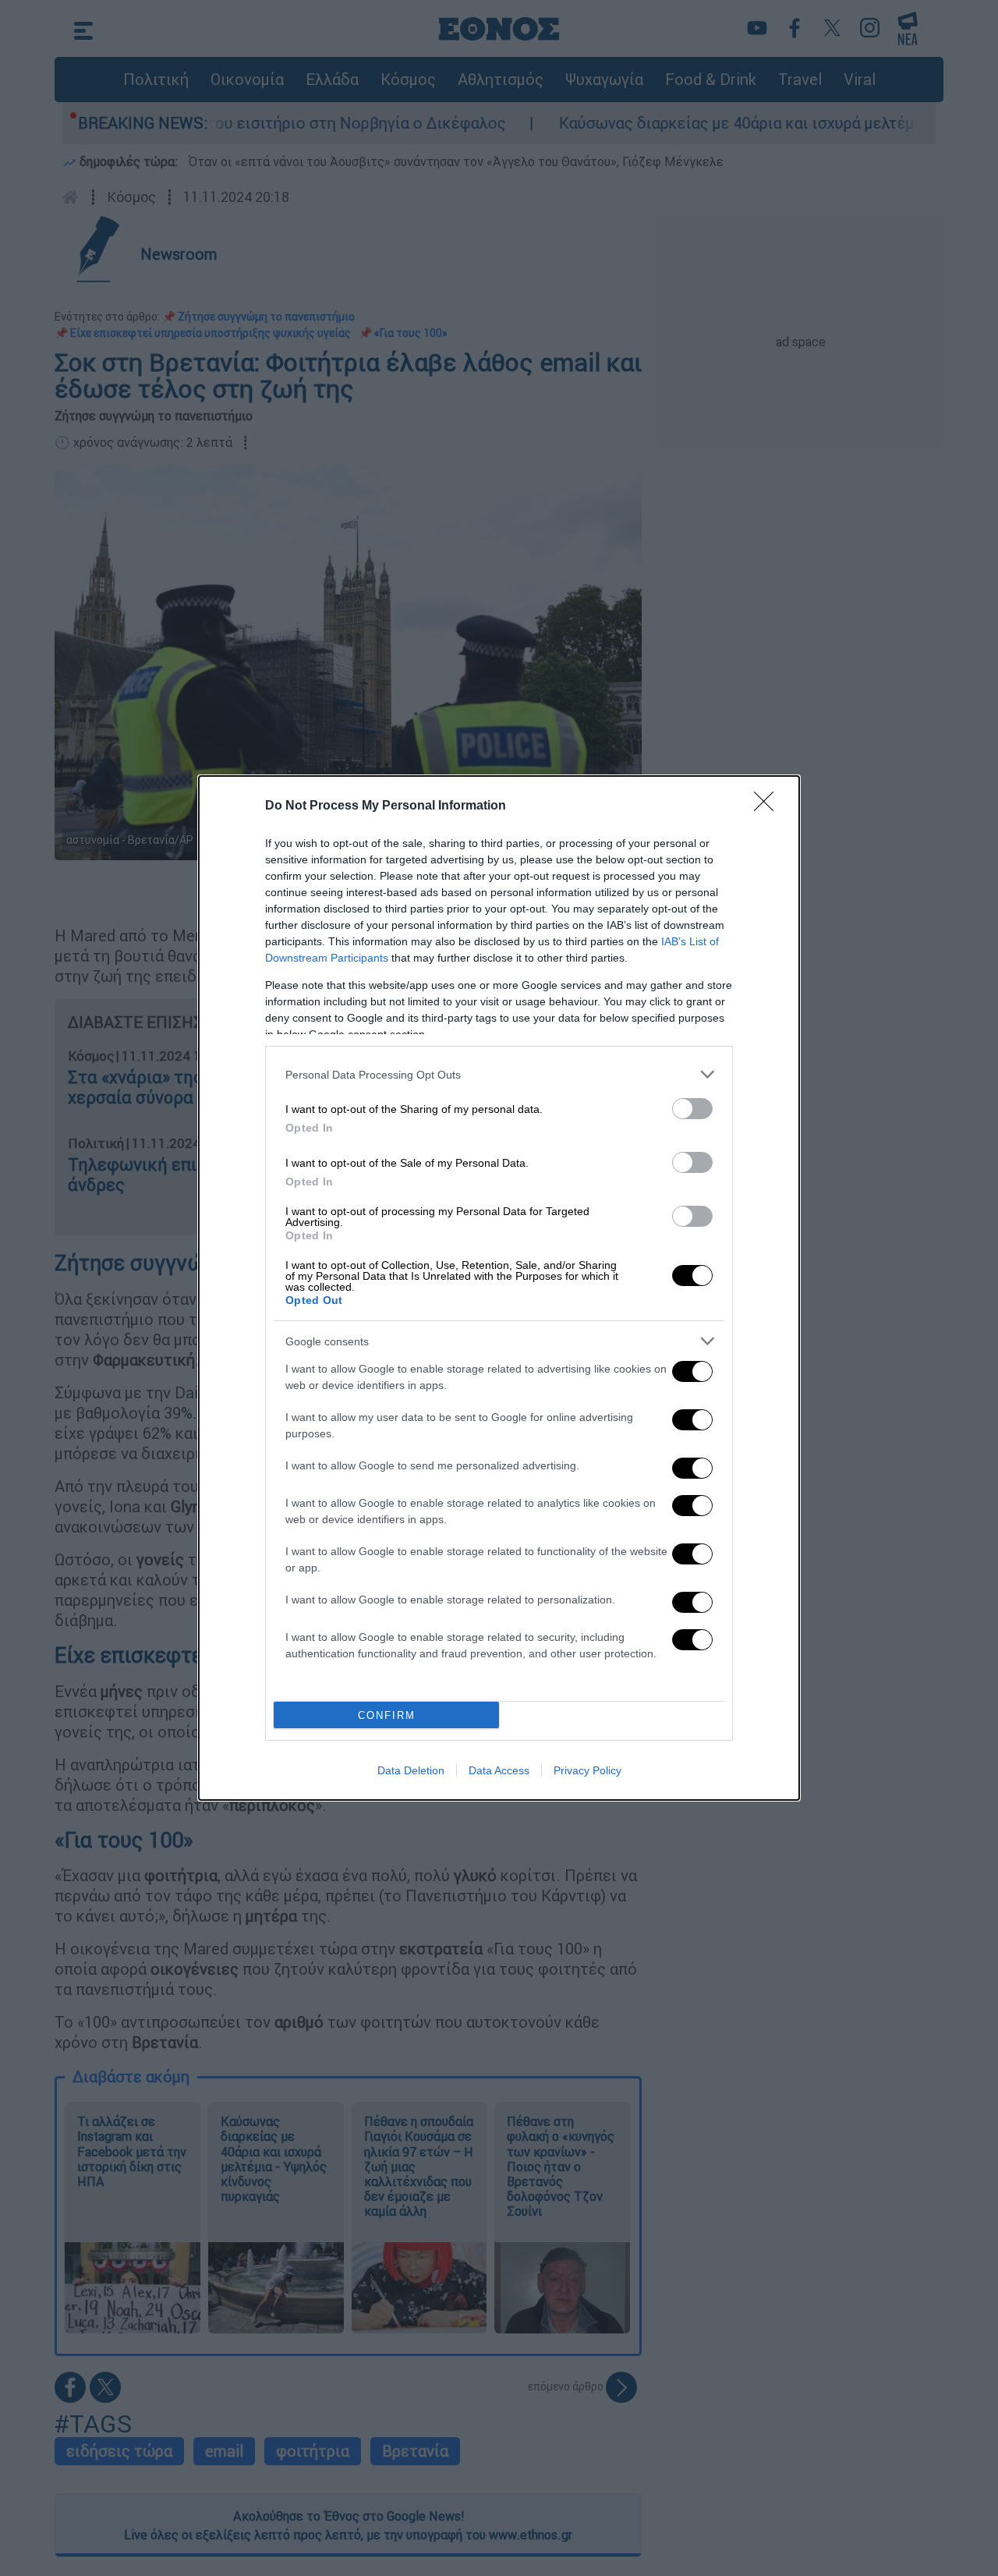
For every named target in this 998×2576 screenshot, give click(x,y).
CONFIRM (387, 1715)
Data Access (499, 1770)
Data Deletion (411, 1770)
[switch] (692, 1109)
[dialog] (499, 1288)
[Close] (769, 806)
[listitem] (499, 1074)
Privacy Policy (587, 1770)
